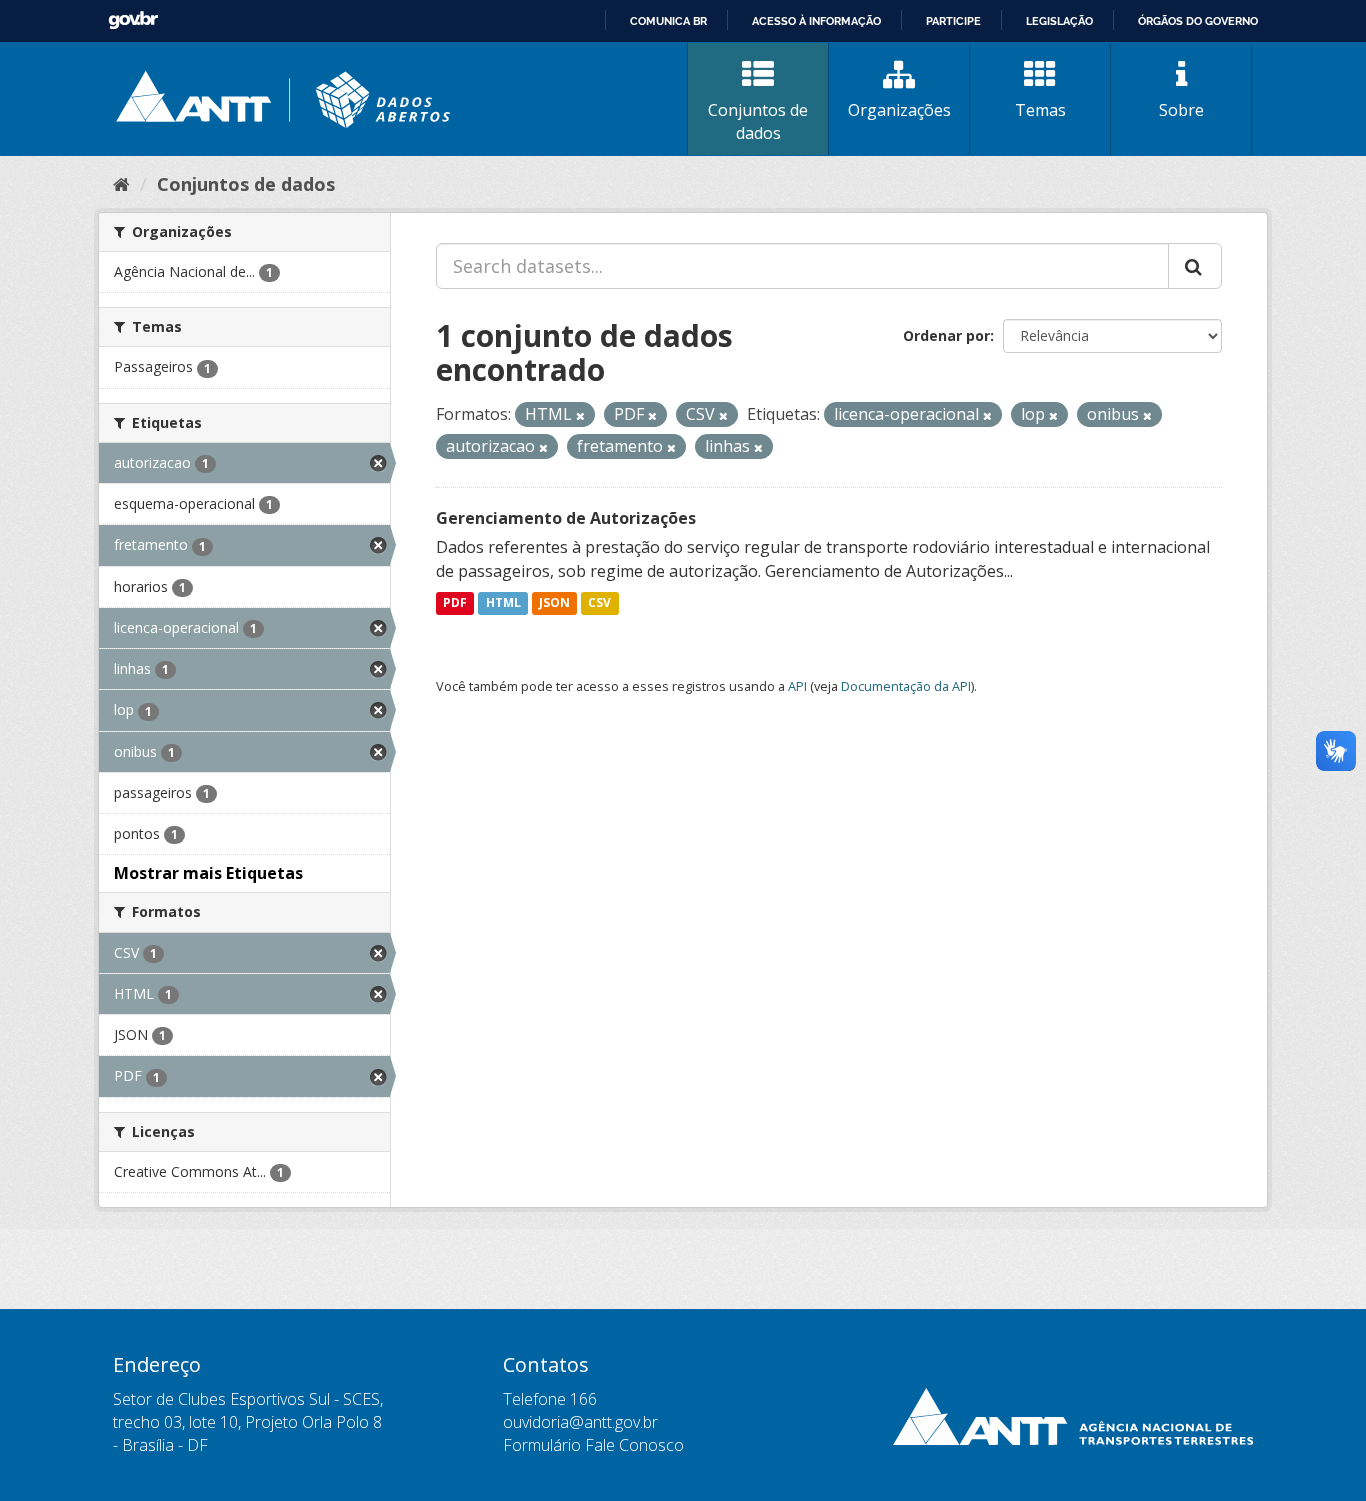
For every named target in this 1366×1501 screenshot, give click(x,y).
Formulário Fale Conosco (593, 1445)
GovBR (133, 20)
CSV (599, 603)
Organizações (899, 110)
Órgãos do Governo (1198, 21)
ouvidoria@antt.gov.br (580, 1422)
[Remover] (580, 415)
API (797, 686)
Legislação (1059, 21)
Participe (953, 21)
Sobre (1181, 110)
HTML (503, 603)
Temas (1040, 110)
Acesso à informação (816, 21)
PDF (455, 603)
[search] (1195, 266)
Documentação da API (906, 686)
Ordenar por (946, 335)
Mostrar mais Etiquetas (208, 873)
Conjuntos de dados (758, 121)
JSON (554, 603)
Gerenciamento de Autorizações (566, 518)
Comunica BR (668, 21)
